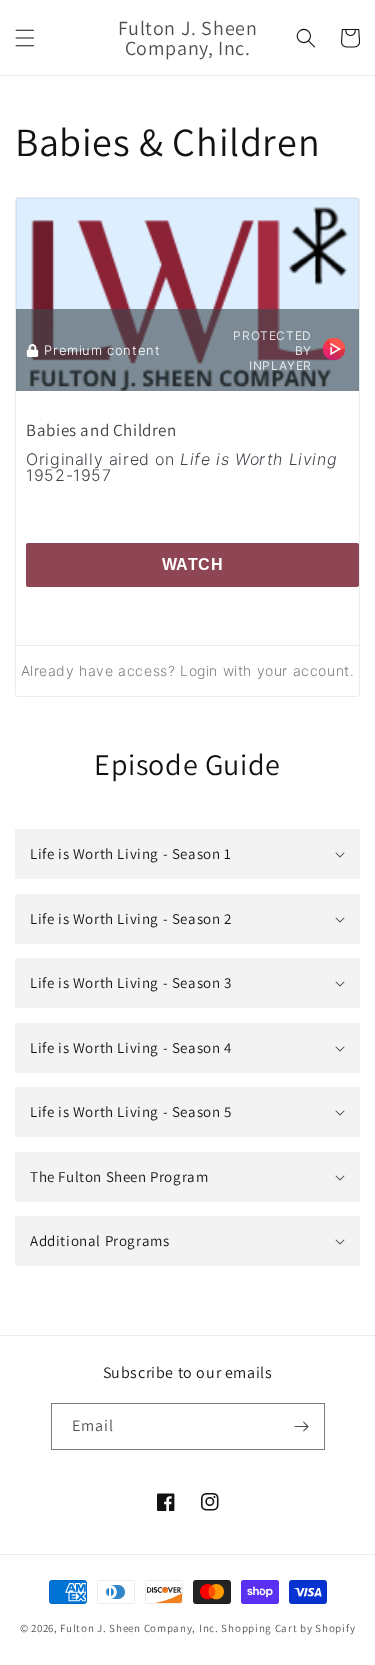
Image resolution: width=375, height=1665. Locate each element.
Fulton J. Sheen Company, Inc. (139, 1628)
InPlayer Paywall (334, 349)
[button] (25, 38)
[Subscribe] (302, 1426)
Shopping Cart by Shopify (288, 1628)
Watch (193, 564)
